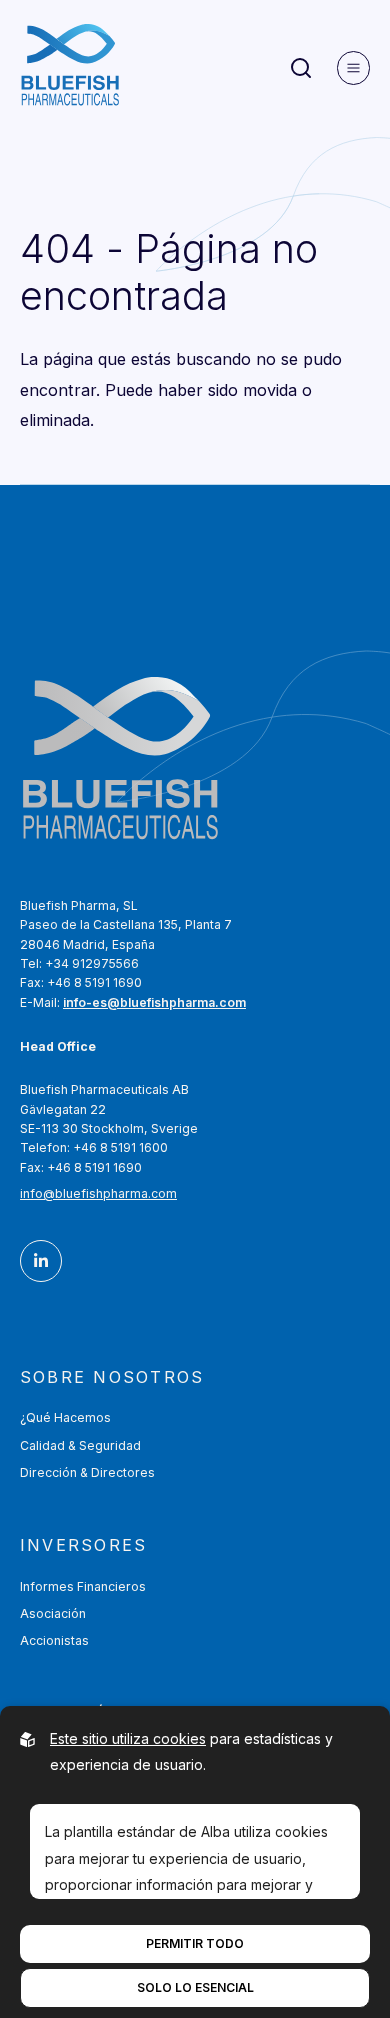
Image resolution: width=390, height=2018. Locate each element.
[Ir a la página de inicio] (70, 68)
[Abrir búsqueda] (301, 68)
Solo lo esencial (195, 1987)
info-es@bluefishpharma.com (154, 1002)
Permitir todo (195, 1943)
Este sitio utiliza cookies (128, 1738)
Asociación (53, 1613)
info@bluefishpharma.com (98, 1193)
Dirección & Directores (87, 1472)
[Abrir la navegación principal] (353, 68)
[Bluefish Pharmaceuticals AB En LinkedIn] (41, 1261)
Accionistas (54, 1640)
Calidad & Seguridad (80, 1445)
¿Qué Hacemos (65, 1417)
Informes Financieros (83, 1586)
